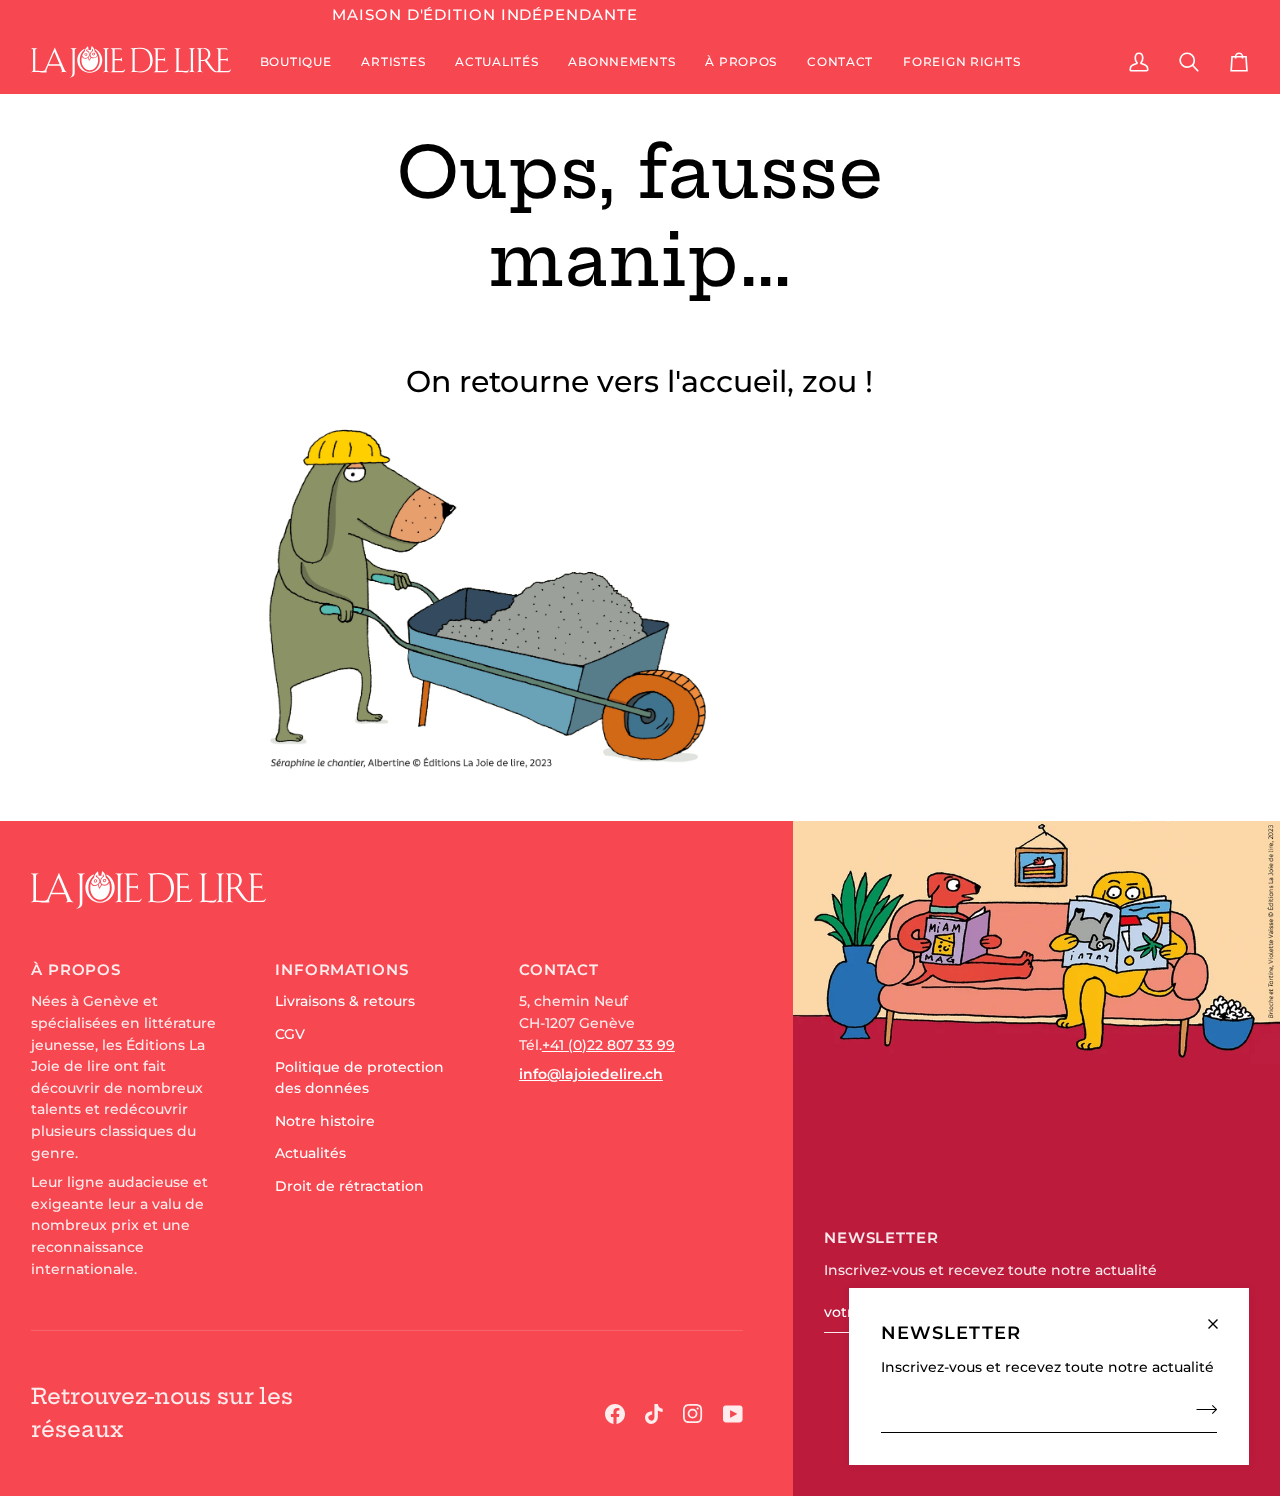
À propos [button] (76, 969)
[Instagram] (693, 1414)
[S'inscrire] (1200, 1409)
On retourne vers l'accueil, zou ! (639, 381)
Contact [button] (559, 969)
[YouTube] (733, 1414)
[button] (296, 62)
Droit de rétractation (349, 1186)
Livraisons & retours (345, 1001)
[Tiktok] (654, 1414)
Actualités (310, 1153)
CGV (290, 1034)
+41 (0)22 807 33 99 (608, 1045)
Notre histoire (325, 1121)
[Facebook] (615, 1414)
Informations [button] (342, 969)
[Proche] (1221, 1315)
